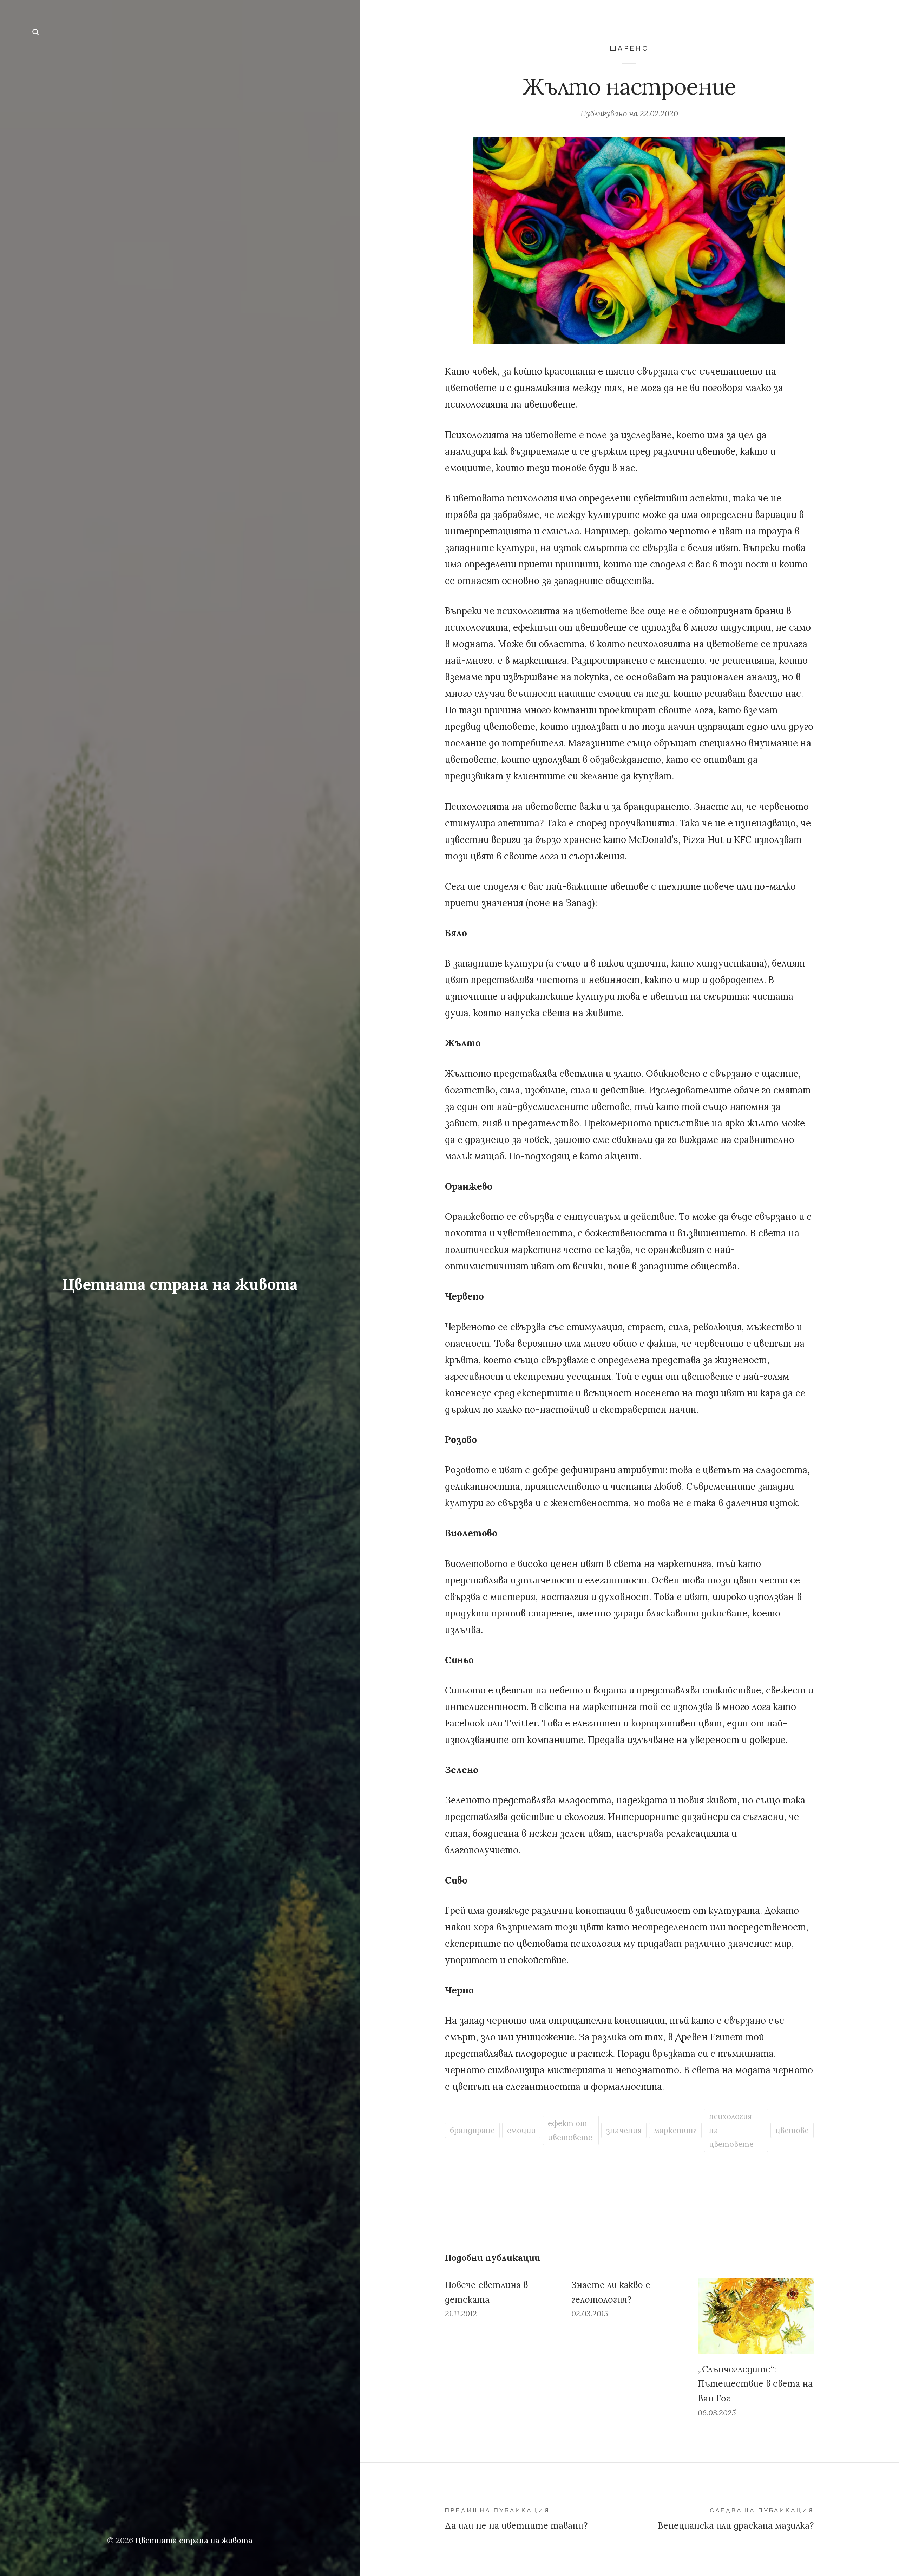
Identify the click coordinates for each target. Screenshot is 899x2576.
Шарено (629, 48)
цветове (792, 2130)
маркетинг (675, 2130)
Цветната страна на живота (180, 1284)
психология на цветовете (731, 2130)
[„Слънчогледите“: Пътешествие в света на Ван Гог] (756, 2316)
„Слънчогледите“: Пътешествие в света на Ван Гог (755, 2384)
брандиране (472, 2130)
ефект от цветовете (570, 2130)
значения (624, 2130)
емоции (521, 2130)
